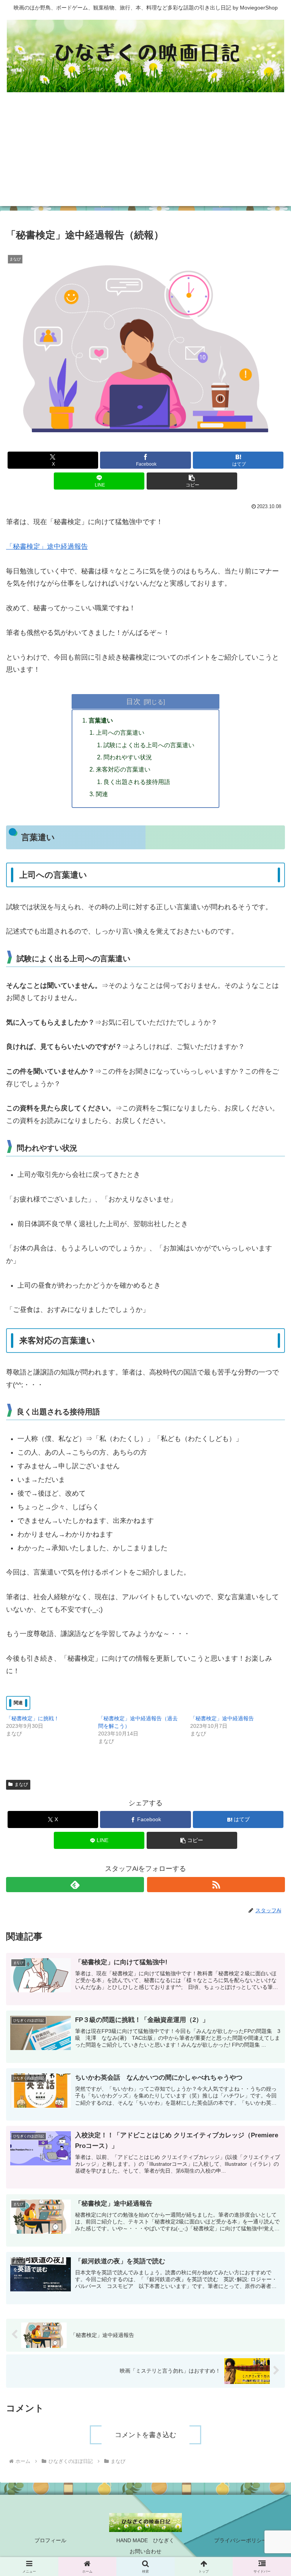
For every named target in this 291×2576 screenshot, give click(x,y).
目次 (133, 701)
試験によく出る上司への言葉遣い (149, 745)
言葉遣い (101, 720)
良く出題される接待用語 (137, 782)
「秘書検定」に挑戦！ (33, 1718)
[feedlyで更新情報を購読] (75, 1885)
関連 (102, 794)
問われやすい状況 (128, 757)
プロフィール (50, 2540)
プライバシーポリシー (241, 2540)
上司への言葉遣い (120, 732)
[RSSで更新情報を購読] (216, 1885)
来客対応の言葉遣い (123, 769)
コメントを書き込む (145, 2435)
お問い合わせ (145, 2551)
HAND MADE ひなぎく (145, 2540)
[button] (192, 481)
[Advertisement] (145, 153)
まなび (21, 1784)
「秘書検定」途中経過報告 (47, 546)
